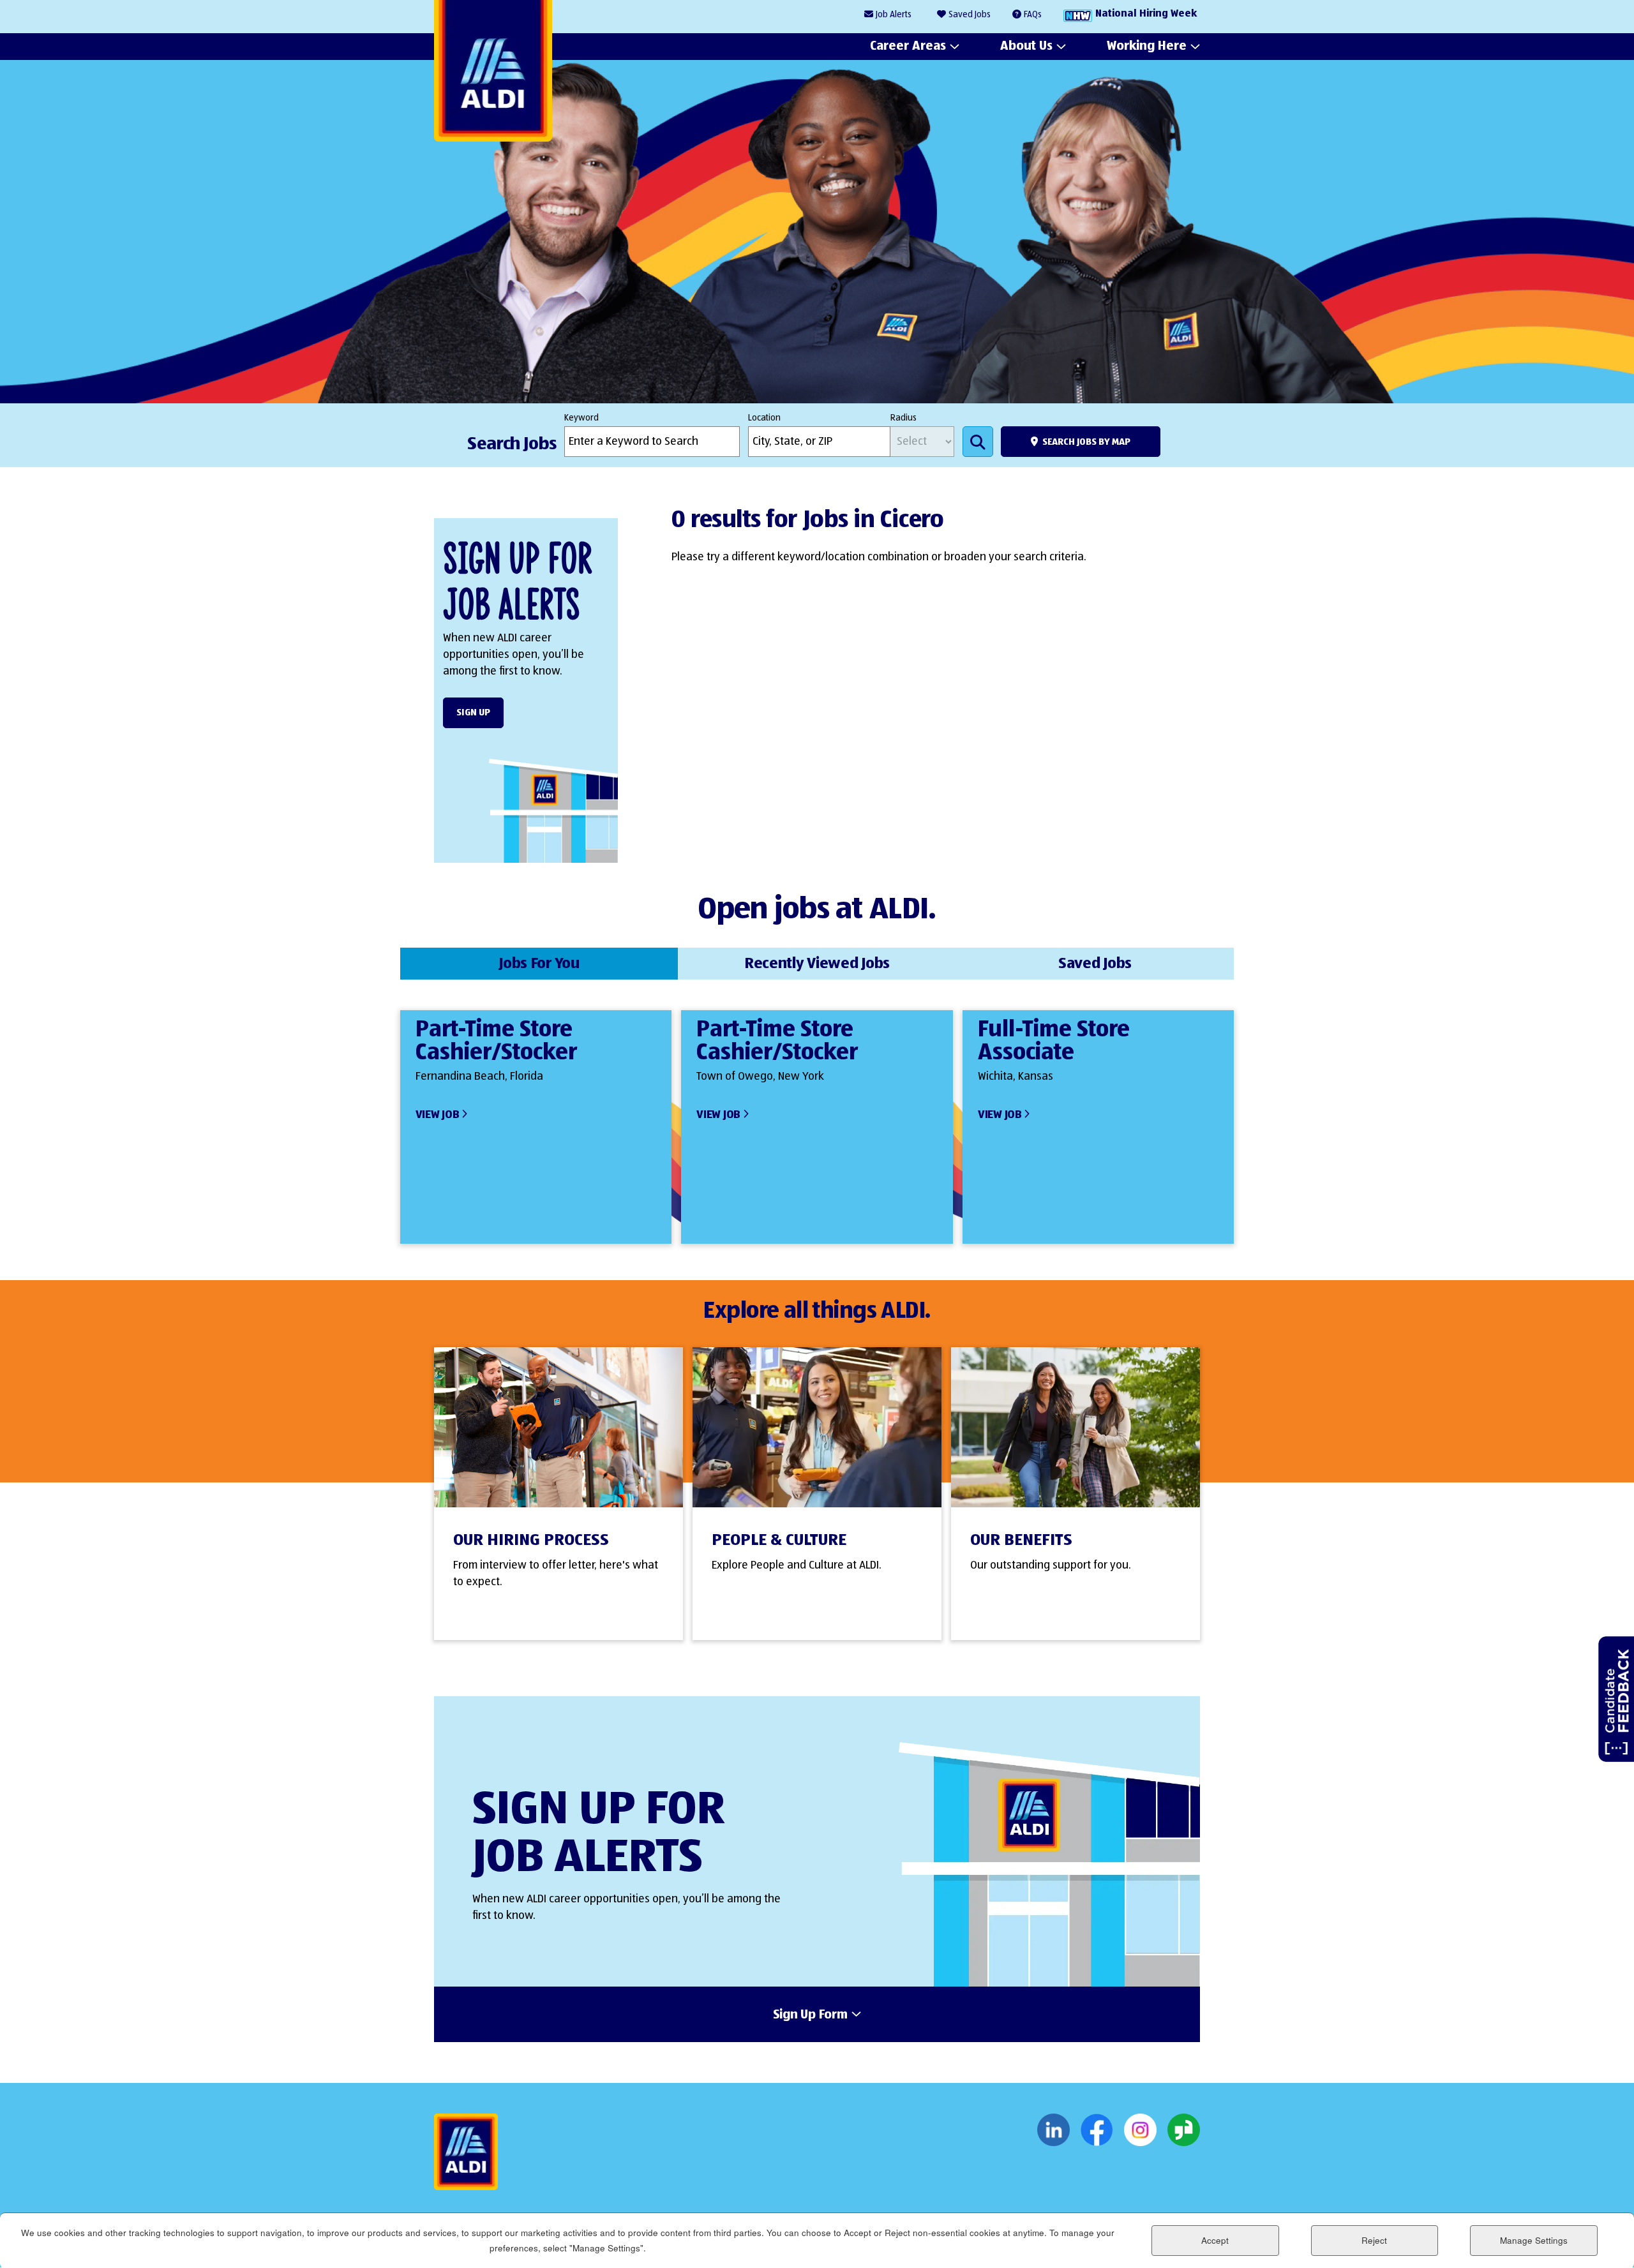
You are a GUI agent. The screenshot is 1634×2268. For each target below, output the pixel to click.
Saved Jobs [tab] (1095, 964)
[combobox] (819, 442)
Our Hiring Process (531, 1541)
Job (894, 15)
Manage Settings (1534, 2240)
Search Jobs (978, 442)
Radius (903, 418)
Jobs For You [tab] (539, 964)
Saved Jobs (970, 15)
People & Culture (779, 1541)
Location (764, 418)
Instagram (1140, 2130)
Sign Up (473, 712)
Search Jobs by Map (1086, 442)
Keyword (581, 418)
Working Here (1147, 46)
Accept (1215, 2240)
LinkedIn (1053, 2130)
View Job (438, 1115)
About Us (1026, 46)
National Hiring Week (1146, 14)
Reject (1374, 2240)
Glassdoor (1184, 2130)
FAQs (1033, 15)
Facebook (1097, 2130)
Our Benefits (1021, 1541)
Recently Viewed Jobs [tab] (817, 964)
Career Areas (908, 46)
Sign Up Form (810, 2015)
